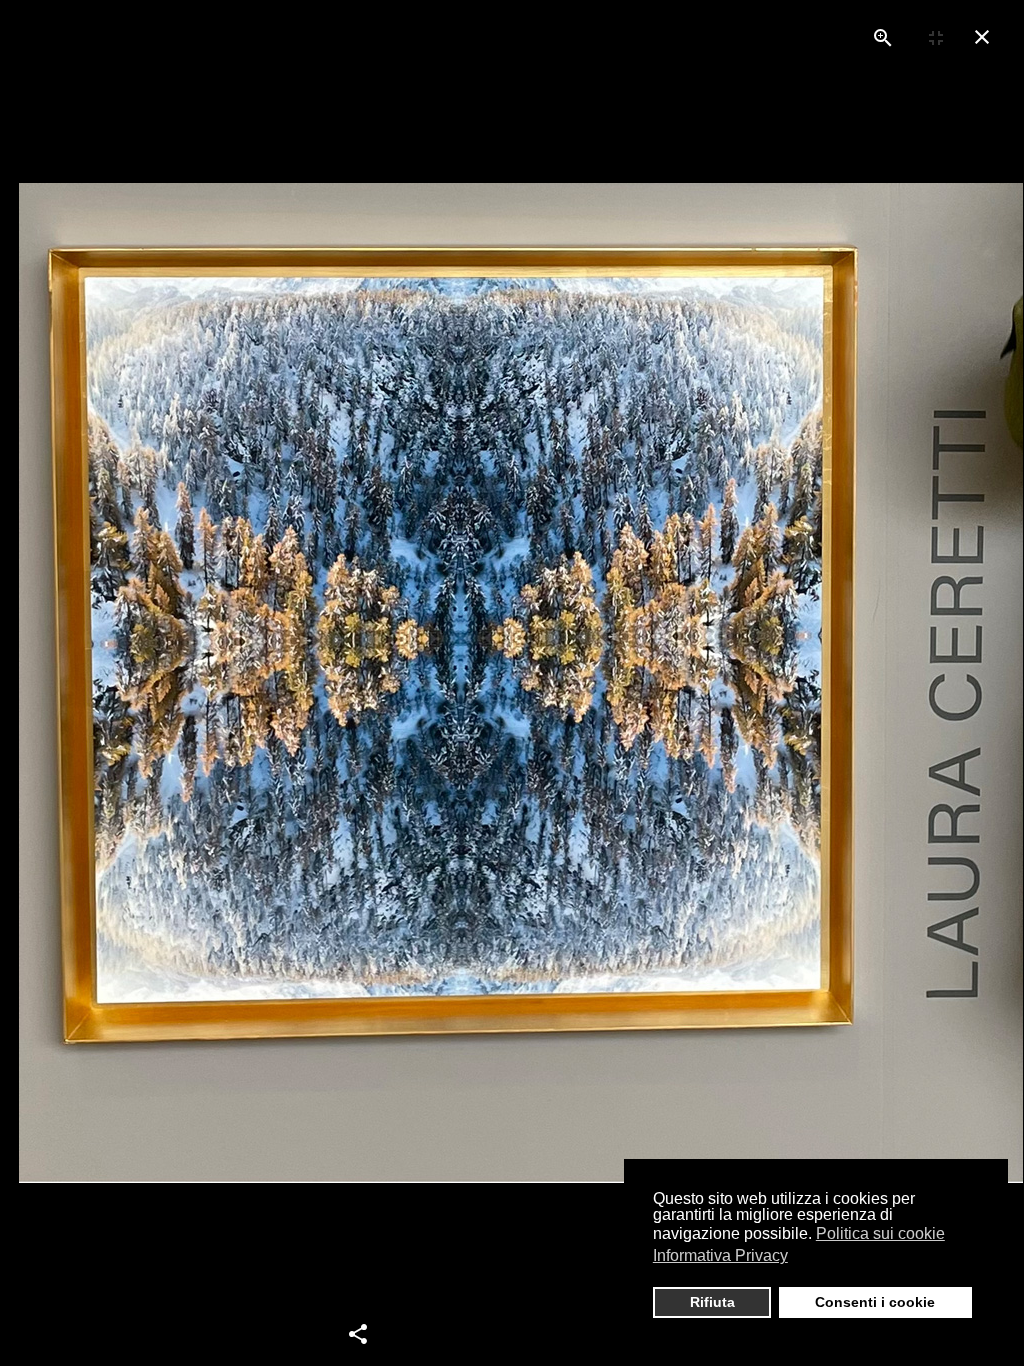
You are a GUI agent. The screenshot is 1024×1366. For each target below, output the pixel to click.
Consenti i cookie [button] (875, 1302)
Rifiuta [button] (712, 1302)
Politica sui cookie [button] (880, 1233)
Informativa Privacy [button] (720, 1255)
